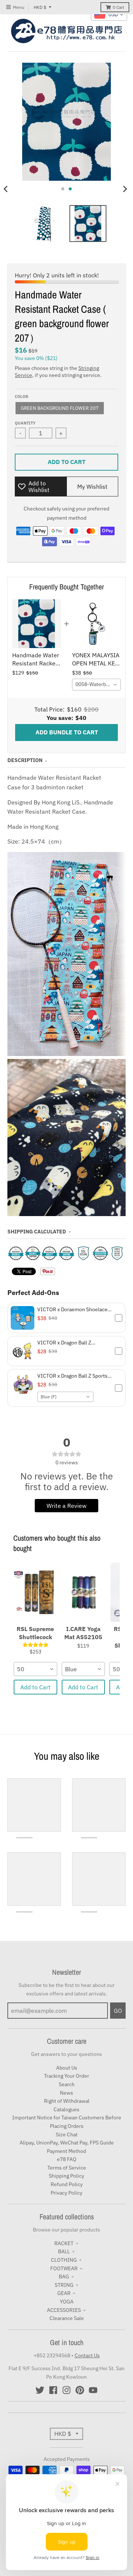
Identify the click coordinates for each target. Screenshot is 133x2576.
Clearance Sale (67, 2318)
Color (21, 397)
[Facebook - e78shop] (53, 2390)
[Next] (125, 189)
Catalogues (66, 2109)
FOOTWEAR (64, 2268)
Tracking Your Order (66, 2076)
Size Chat (67, 2134)
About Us (67, 2068)
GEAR (64, 2293)
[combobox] (96, 685)
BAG (64, 2276)
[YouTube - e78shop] (93, 2390)
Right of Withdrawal (67, 2101)
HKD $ (40, 7)
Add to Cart (35, 1687)
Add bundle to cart (67, 732)
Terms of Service (67, 2168)
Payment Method (66, 2151)
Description (25, 760)
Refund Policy (67, 2184)
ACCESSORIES (64, 2310)
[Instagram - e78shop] (66, 2390)
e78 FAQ (67, 2159)
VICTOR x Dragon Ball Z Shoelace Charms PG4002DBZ (72, 1343)
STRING (64, 2285)
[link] (37, 624)
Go (118, 2011)
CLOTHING (64, 2260)
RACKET (64, 2243)
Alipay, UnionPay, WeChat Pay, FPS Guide (67, 2143)
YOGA (67, 2302)
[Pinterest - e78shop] (80, 2390)
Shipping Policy (66, 2176)
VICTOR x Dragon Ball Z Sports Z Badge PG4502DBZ (74, 1376)
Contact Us (87, 2355)
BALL (64, 2251)
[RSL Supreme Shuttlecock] (35, 1592)
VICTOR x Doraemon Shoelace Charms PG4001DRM (72, 1309)
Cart (118, 7)
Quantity (25, 423)
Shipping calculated (37, 1232)
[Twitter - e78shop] (40, 2390)
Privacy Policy (66, 2193)
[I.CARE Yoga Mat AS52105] (83, 1592)
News (66, 2093)
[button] (66, 1318)
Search (67, 2084)
